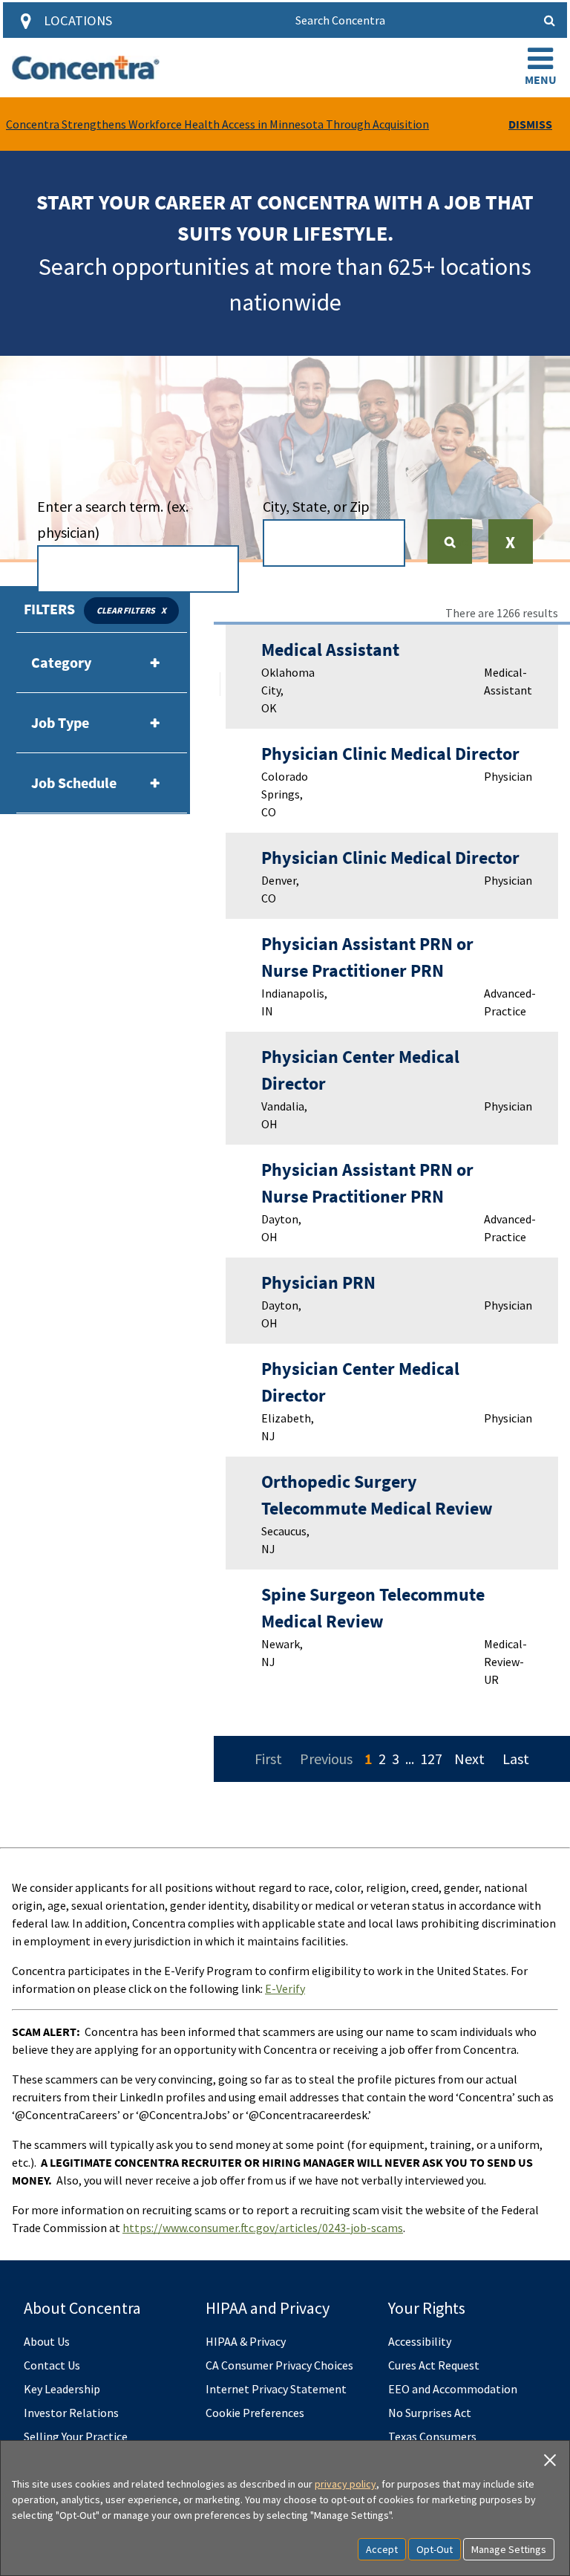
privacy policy (345, 2484)
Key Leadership (62, 2389)
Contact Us (52, 2365)
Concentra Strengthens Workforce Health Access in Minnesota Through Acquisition (217, 124)
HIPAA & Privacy (246, 2341)
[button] (540, 68)
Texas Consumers (432, 2436)
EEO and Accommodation (453, 2389)
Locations (78, 20)
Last (516, 1759)
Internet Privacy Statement (276, 2389)
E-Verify (285, 1988)
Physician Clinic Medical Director (390, 754)
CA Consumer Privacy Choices (279, 2365)
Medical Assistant (330, 650)
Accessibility (420, 2341)
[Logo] (86, 68)
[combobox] (138, 569)
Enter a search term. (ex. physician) (113, 519)
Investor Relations (71, 2413)
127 (431, 1759)
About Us (47, 2341)
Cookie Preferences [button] (255, 2413)
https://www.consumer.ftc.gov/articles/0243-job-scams (263, 2228)
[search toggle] (549, 20)
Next (469, 1759)
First (268, 1759)
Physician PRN (318, 1282)
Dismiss (530, 124)
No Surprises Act (430, 2413)
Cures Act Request (434, 2365)
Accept (382, 2549)
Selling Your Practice (76, 2436)
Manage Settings (509, 2549)
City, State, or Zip (316, 506)
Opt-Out (435, 2549)
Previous (326, 1759)
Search (456, 541)
